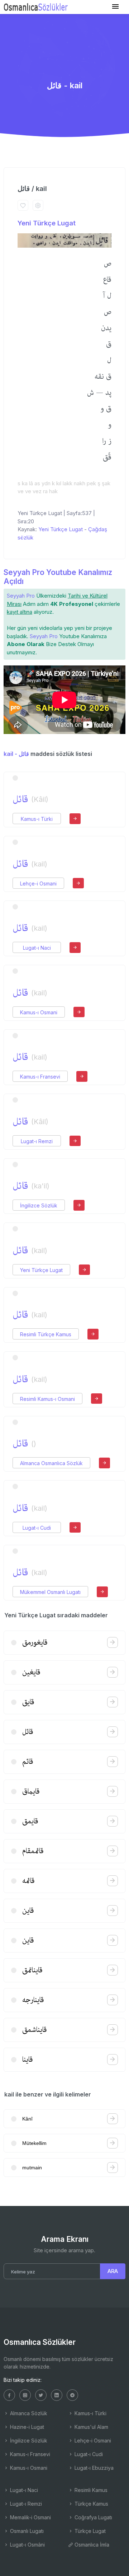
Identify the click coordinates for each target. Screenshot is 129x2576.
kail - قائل (16, 754)
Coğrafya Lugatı (93, 2517)
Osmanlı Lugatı (26, 2531)
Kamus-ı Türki (37, 819)
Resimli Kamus (90, 2490)
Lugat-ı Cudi (37, 1528)
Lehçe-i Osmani (38, 883)
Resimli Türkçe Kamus (46, 1334)
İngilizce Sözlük (39, 1205)
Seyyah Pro (21, 596)
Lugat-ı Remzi (37, 1141)
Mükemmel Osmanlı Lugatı (50, 1592)
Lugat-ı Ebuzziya (93, 2468)
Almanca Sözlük (28, 2413)
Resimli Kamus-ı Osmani (47, 1399)
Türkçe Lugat (89, 2531)
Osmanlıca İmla (91, 2545)
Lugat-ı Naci (37, 948)
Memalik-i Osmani (30, 2517)
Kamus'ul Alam (91, 2427)
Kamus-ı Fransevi (40, 1077)
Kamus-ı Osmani (39, 1012)
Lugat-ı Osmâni (27, 2545)
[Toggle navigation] (115, 7)
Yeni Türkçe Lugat (47, 223)
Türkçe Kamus (91, 2504)
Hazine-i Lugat (26, 2427)
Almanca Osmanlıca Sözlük (51, 1463)
